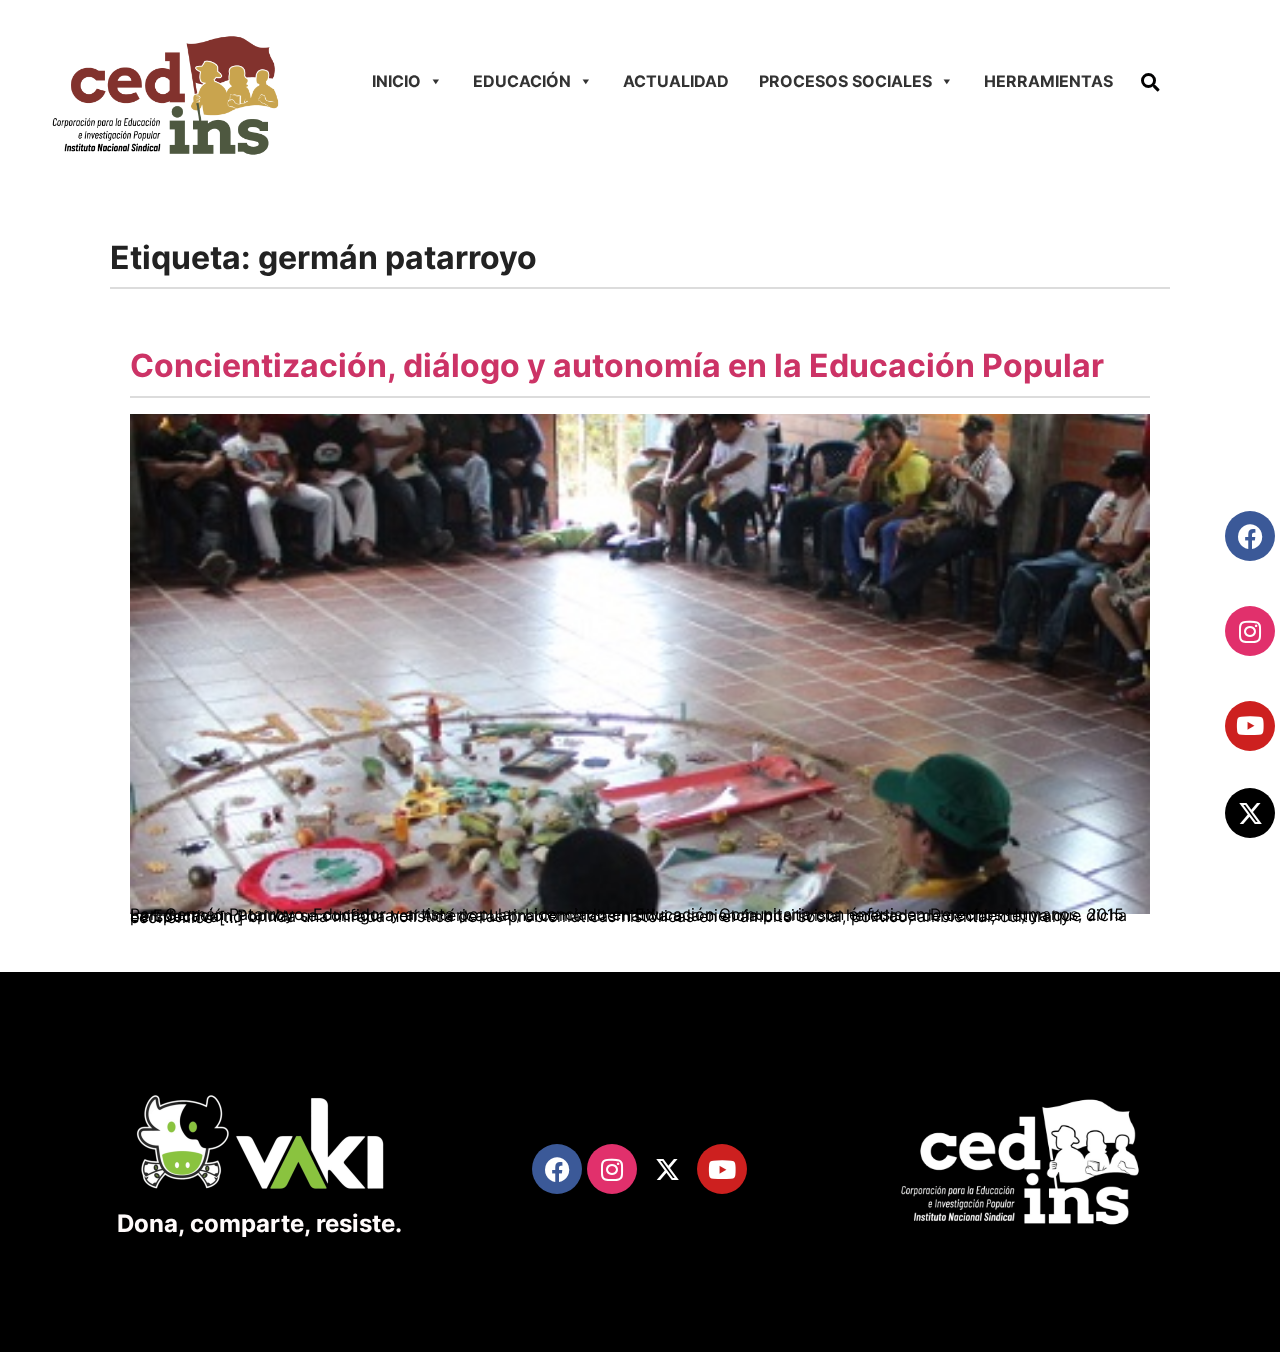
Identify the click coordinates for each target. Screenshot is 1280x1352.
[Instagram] (1250, 631)
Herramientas (1048, 81)
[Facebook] (1250, 536)
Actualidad (676, 81)
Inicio (396, 81)
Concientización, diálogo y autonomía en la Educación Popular (617, 365)
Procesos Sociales (845, 81)
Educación (522, 81)
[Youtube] (1250, 726)
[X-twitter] (1250, 813)
